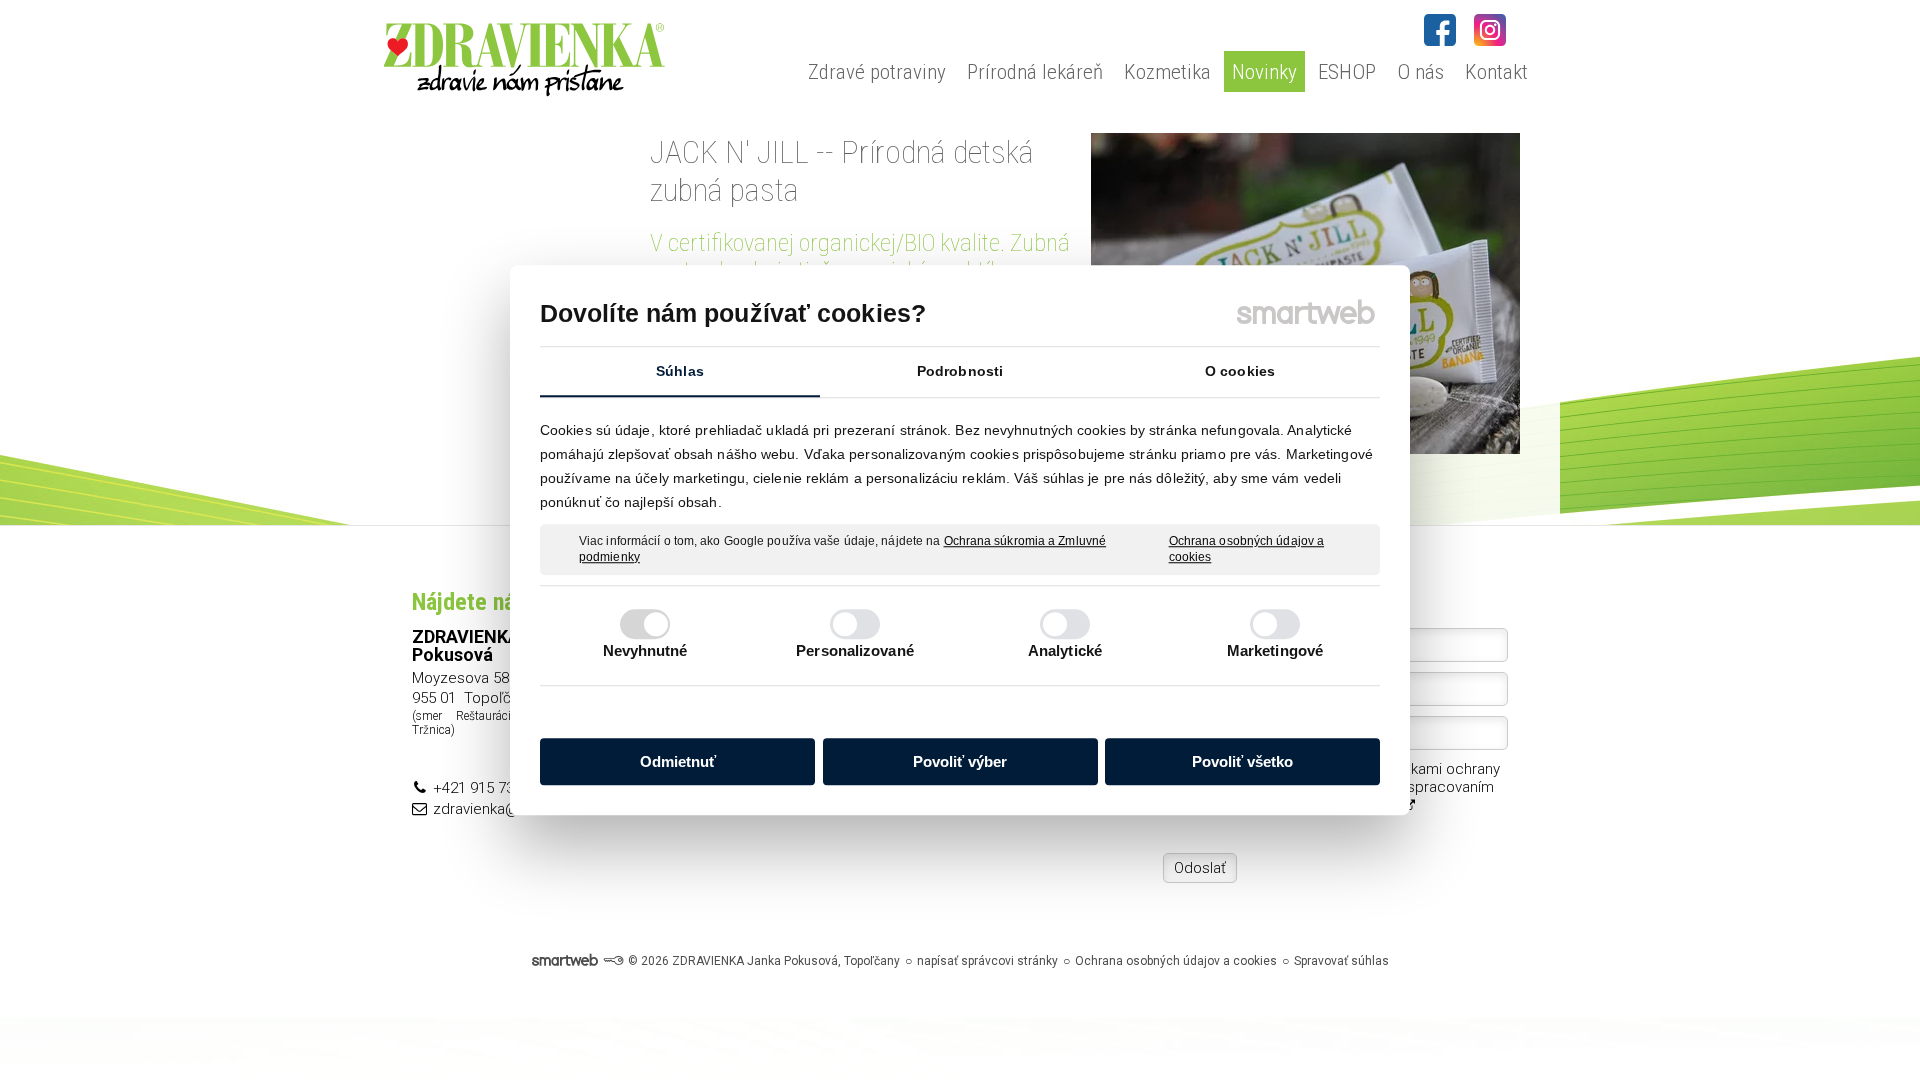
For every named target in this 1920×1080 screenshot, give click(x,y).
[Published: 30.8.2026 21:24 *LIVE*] (613, 961)
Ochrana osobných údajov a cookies (1247, 549)
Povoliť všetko (1242, 761)
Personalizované (855, 650)
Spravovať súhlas (1341, 961)
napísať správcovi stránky (987, 961)
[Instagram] (1490, 30)
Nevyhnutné (645, 650)
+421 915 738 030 (491, 788)
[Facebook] (1440, 30)
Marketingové (1275, 650)
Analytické (1065, 650)
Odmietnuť (678, 761)
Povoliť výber (960, 761)
